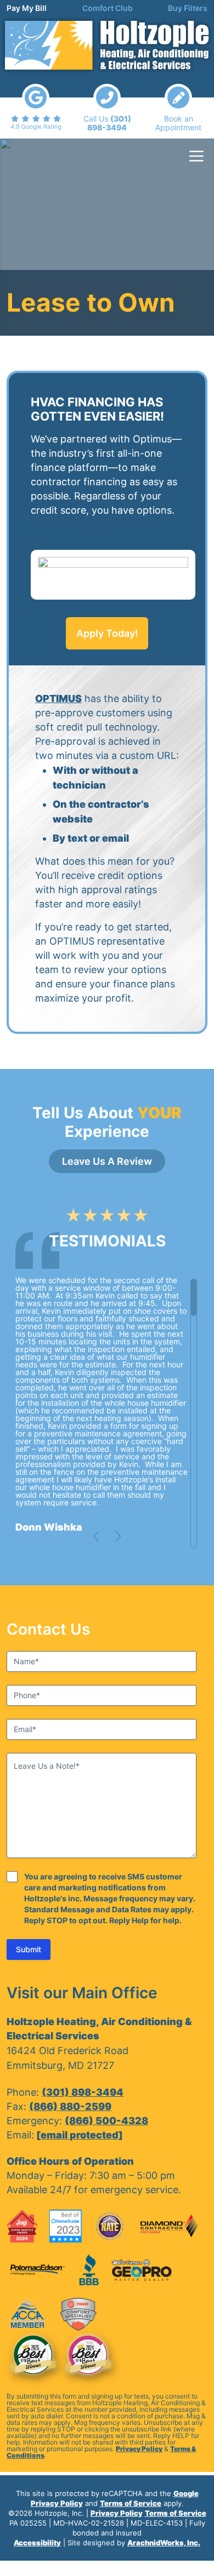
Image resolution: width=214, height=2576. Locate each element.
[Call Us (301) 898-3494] (107, 108)
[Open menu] (196, 156)
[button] (96, 1537)
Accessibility (37, 2543)
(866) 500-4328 (106, 2121)
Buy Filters (188, 8)
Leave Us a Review (107, 1161)
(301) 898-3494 (83, 2092)
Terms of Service (131, 2503)
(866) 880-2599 (70, 2106)
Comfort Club (108, 8)
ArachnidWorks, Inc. (164, 2543)
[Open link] (36, 107)
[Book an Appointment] (178, 108)
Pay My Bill (27, 8)
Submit (29, 1949)
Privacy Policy (139, 2449)
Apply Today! (107, 633)
